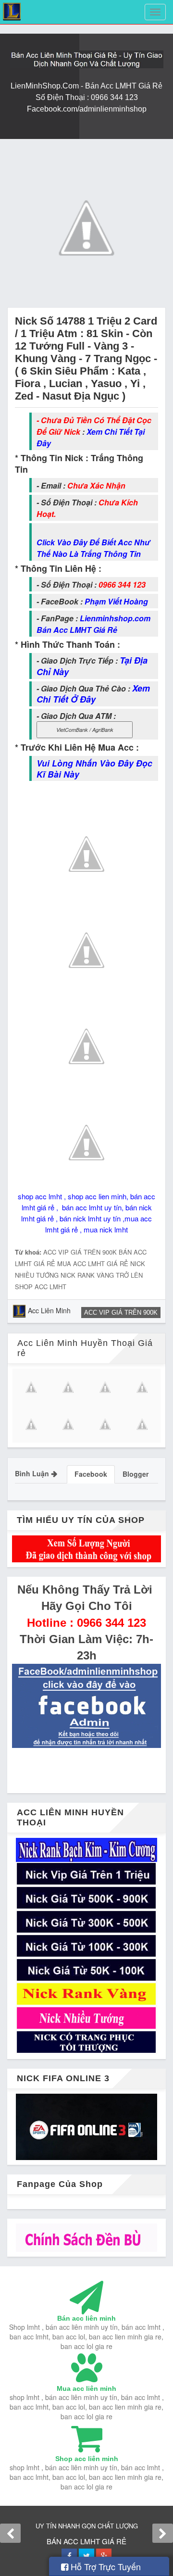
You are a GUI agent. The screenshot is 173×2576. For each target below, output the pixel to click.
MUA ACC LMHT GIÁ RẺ (93, 1263)
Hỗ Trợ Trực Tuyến (105, 2566)
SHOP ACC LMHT (41, 1287)
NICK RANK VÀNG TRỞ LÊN (102, 1275)
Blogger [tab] (136, 1474)
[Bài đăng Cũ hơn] (163, 2533)
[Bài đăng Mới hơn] (10, 2533)
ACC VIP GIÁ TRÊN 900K (80, 1252)
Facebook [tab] (91, 1474)
